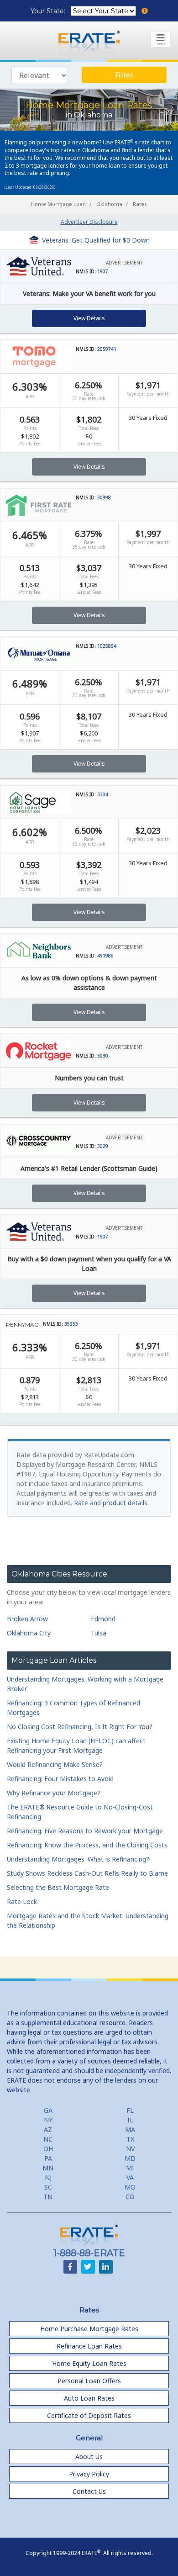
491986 (105, 956)
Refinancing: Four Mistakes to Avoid (60, 1779)
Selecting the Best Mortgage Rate (58, 1887)
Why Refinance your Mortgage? (54, 1793)
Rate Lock (22, 1902)
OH (48, 2149)
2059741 (107, 349)
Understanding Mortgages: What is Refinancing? (78, 1859)
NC (48, 2139)
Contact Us (89, 2491)
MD (130, 2158)
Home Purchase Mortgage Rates (89, 2329)
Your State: (49, 11)
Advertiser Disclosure (89, 222)
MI (130, 2168)
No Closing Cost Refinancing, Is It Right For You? (80, 1727)
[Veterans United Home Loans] (39, 266)
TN (48, 2197)
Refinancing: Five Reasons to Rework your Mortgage (85, 1831)
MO (130, 2187)
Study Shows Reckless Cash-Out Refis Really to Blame (87, 1873)
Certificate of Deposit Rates (89, 2415)
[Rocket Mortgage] (39, 1050)
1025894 (107, 646)
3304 (103, 794)
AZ (48, 2129)
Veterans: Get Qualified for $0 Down (96, 240)
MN (48, 2168)
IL (130, 2120)
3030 (103, 1056)
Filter (124, 75)
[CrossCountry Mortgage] (39, 1141)
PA (48, 2158)
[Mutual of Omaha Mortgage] (39, 653)
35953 (71, 1324)
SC (48, 2187)
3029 (103, 1146)
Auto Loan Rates (89, 2398)
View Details (89, 318)
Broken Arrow (27, 1619)
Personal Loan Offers (89, 2381)
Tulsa (99, 1633)
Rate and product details (111, 1503)
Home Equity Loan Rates (89, 2363)
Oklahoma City (29, 1633)
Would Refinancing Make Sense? (55, 1764)
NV (130, 2149)
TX (130, 2139)
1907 (103, 271)
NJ (48, 2177)
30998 (104, 497)
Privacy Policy (89, 2474)
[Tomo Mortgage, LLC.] (39, 356)
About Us (89, 2457)
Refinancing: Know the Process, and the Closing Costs (87, 1845)
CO (130, 2197)
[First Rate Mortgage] (39, 505)
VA (130, 2177)
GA (48, 2110)
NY (48, 2120)
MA (130, 2129)
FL (130, 2110)
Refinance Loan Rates (89, 2346)
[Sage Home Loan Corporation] (39, 802)
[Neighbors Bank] (39, 950)
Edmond (103, 1619)
